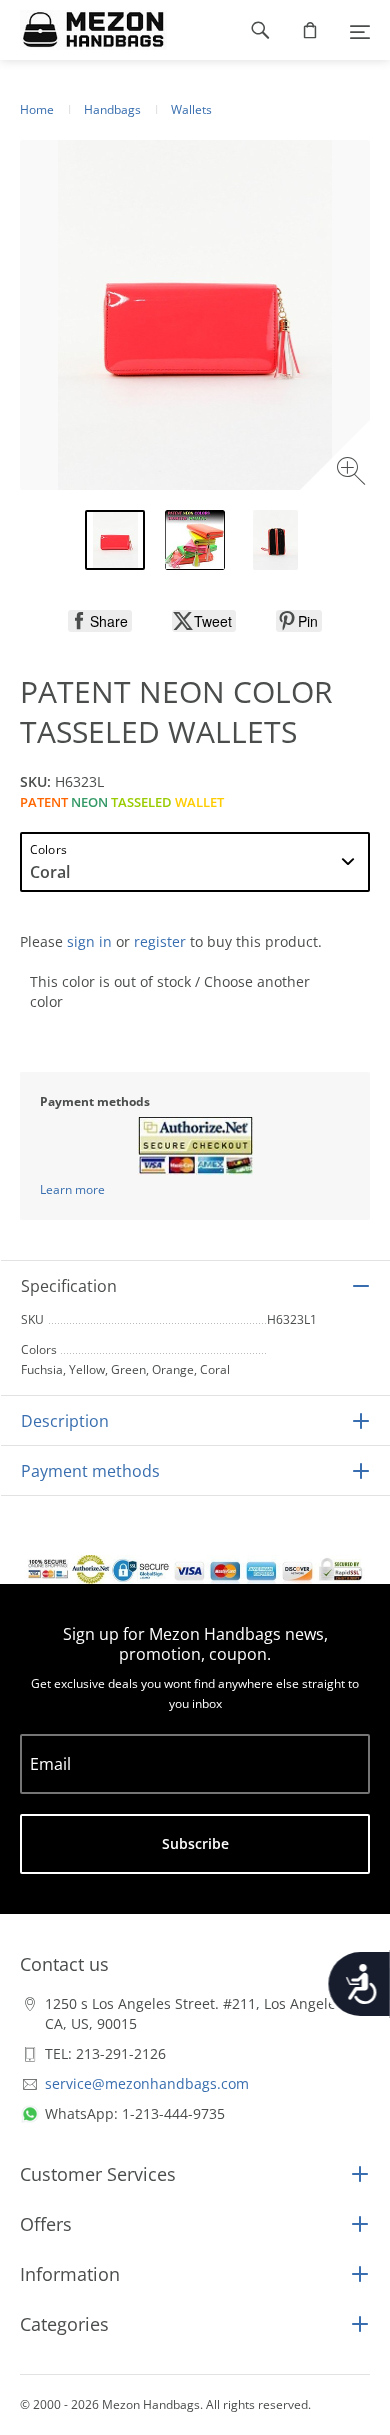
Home (37, 109)
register (160, 941)
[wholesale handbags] (83, 30)
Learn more (72, 1189)
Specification (69, 1286)
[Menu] (360, 30)
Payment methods (90, 1471)
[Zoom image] (353, 473)
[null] (100, 621)
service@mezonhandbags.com (147, 2083)
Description (65, 1421)
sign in (89, 941)
